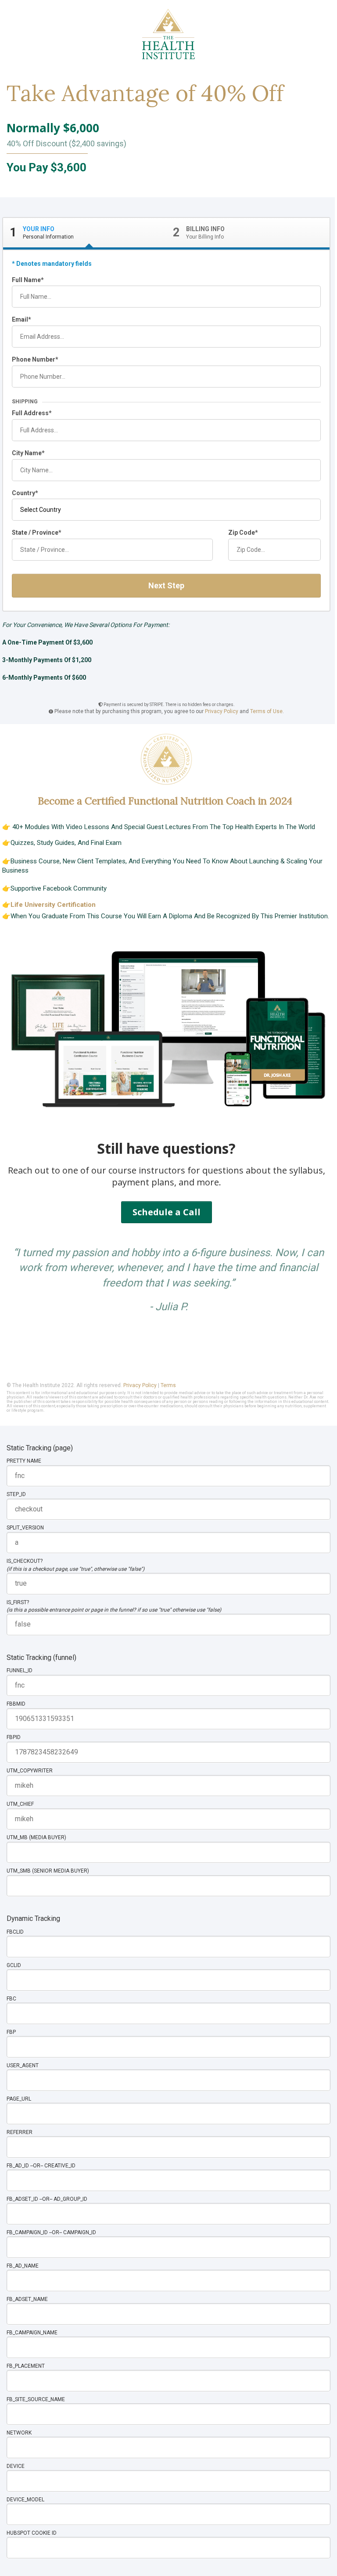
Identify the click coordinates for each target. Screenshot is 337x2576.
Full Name (26, 280)
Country (23, 493)
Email (20, 319)
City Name (27, 453)
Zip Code (242, 533)
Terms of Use (266, 711)
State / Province (35, 533)
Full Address (30, 413)
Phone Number (34, 359)
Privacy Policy (222, 711)
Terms (168, 1385)
